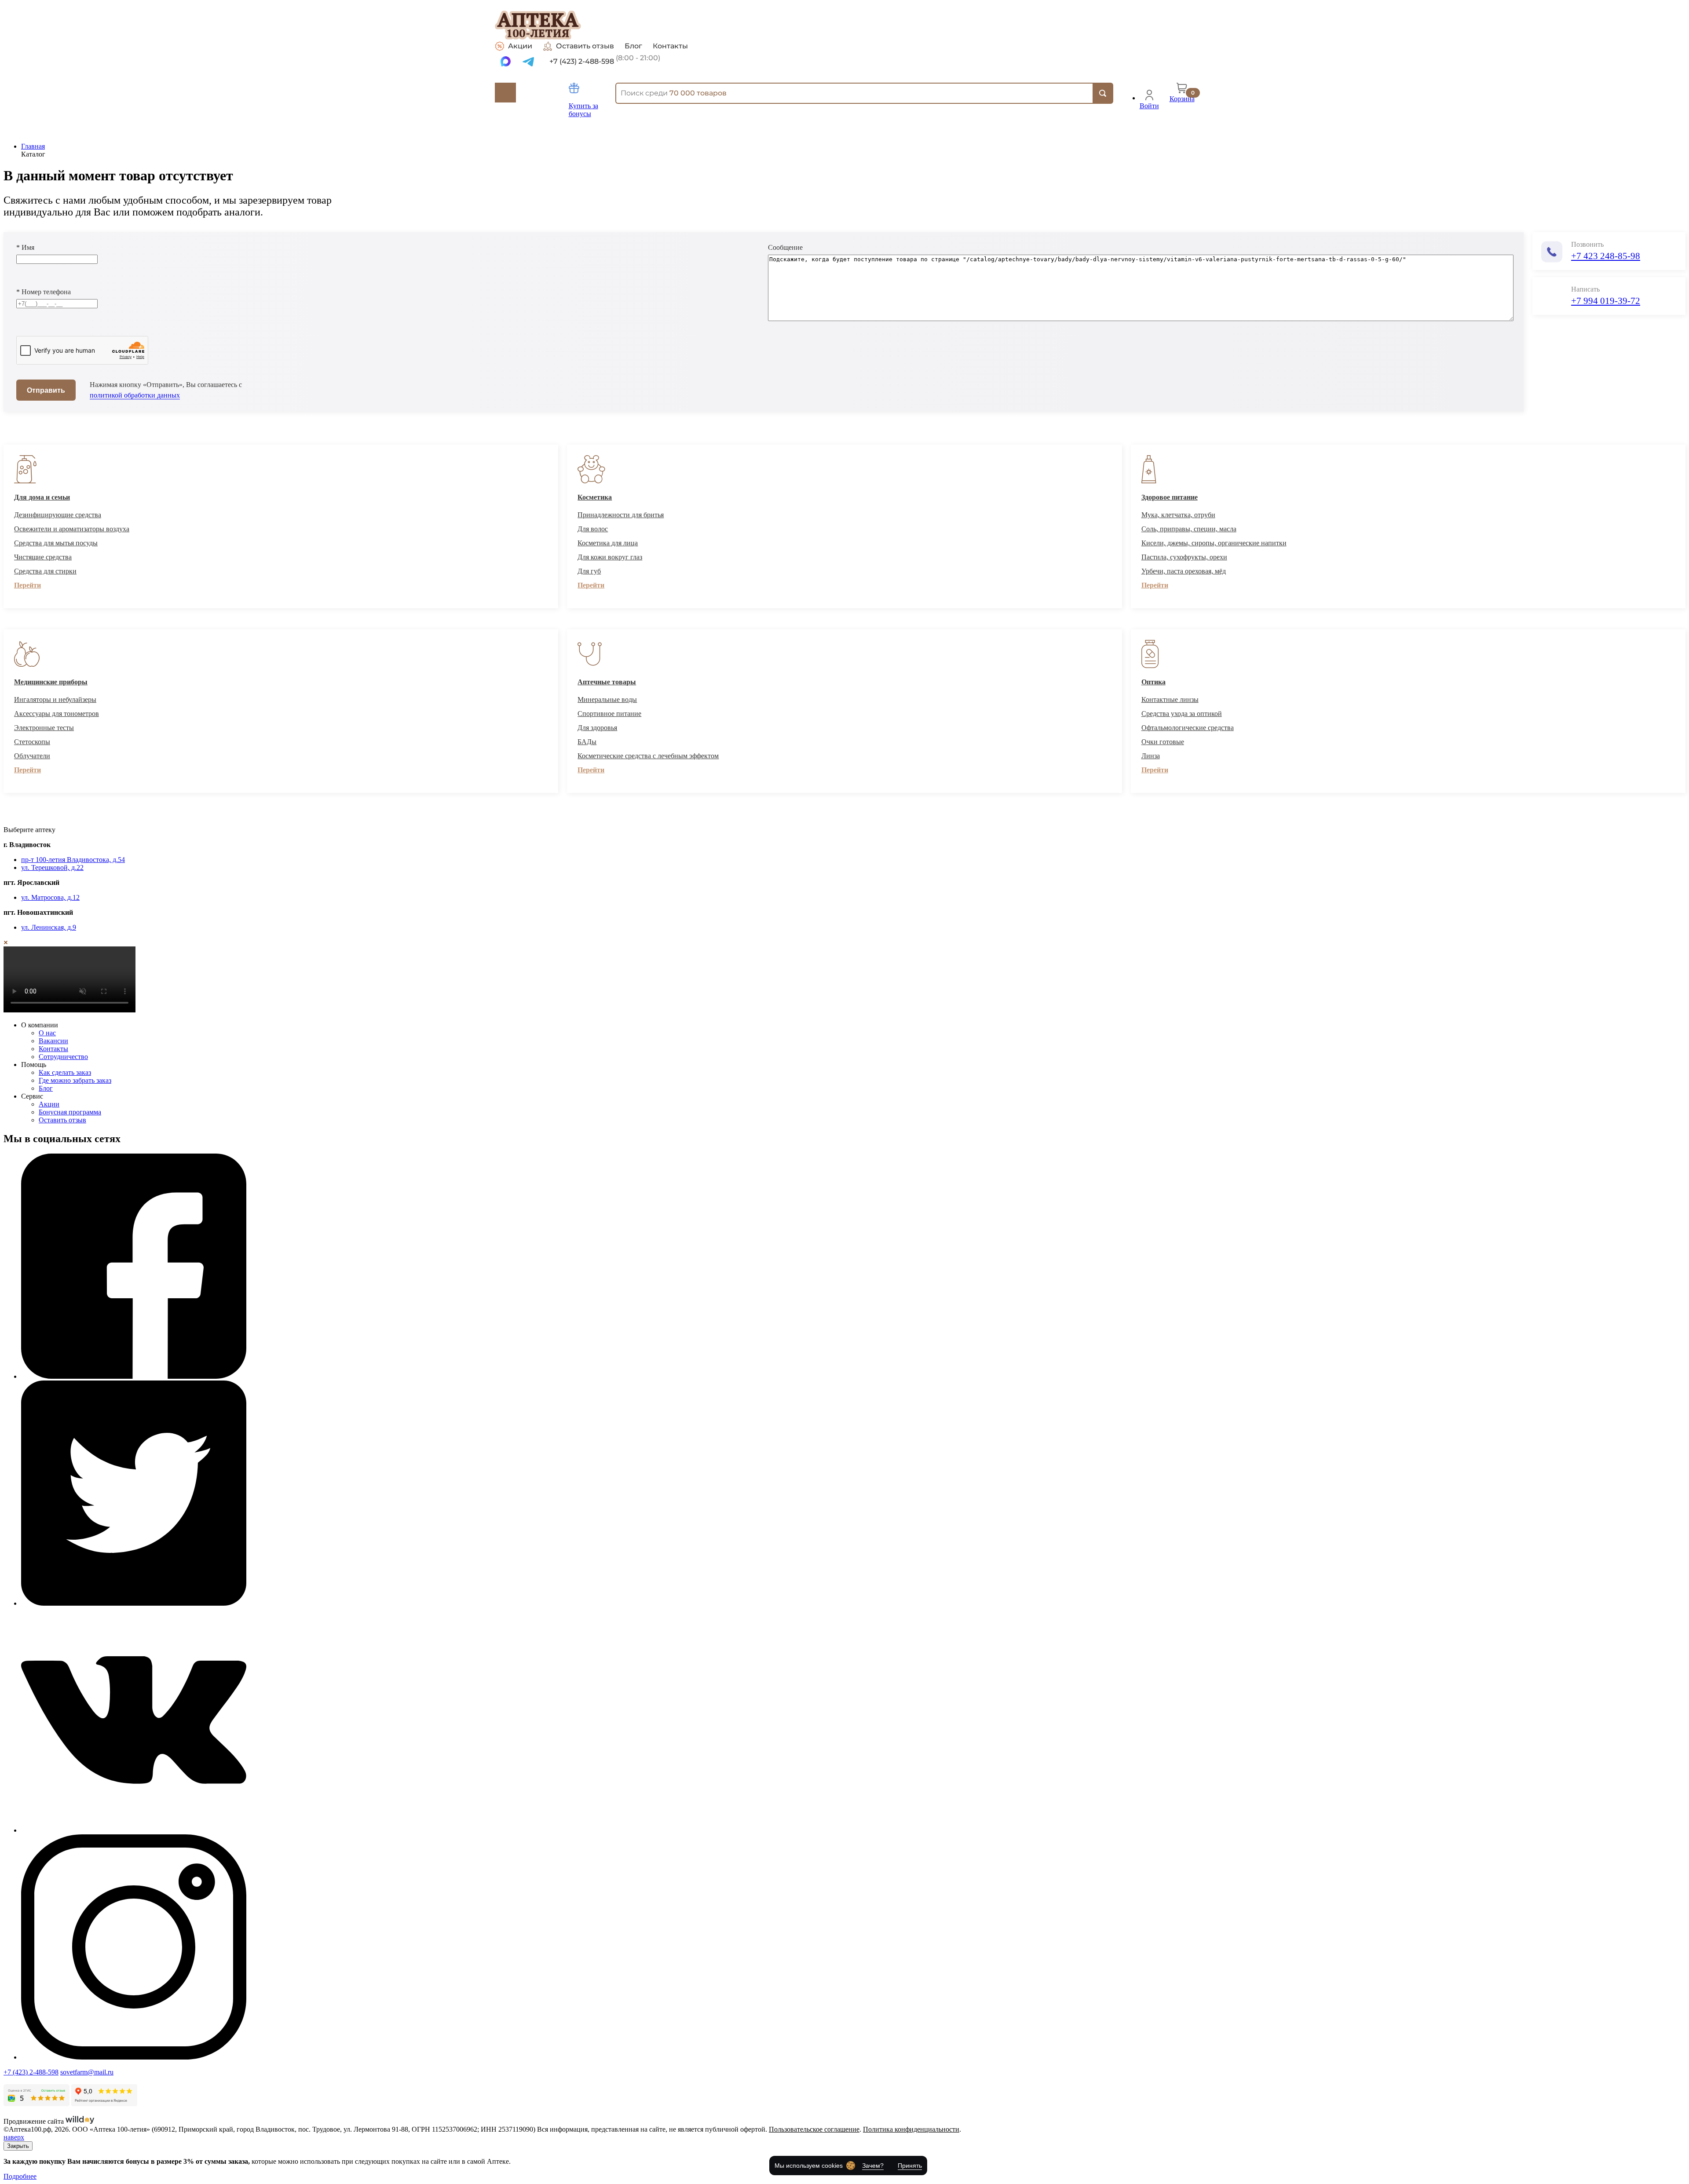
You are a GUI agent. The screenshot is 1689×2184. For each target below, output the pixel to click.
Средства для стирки (45, 571)
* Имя (25, 247)
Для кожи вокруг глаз (610, 557)
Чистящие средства (43, 557)
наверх (14, 2137)
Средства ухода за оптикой (1182, 714)
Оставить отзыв (585, 46)
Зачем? (873, 2166)
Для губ (589, 571)
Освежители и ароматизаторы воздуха (72, 529)
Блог (633, 46)
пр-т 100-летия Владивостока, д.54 (73, 860)
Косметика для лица (608, 543)
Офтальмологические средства (1188, 728)
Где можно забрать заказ (75, 1080)
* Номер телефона (44, 292)
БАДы (587, 742)
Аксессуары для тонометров (57, 714)
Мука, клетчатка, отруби (1178, 515)
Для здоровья (597, 728)
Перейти (27, 585)
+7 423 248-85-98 (1606, 256)
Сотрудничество (63, 1057)
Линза (1151, 756)
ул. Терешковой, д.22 (52, 867)
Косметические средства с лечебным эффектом (648, 756)
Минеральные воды (607, 699)
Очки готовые (1163, 742)
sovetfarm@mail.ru (87, 2072)
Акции (520, 46)
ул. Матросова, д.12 (50, 897)
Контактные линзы (1170, 699)
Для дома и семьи (42, 497)
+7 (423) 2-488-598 (31, 2072)
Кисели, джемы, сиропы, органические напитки (1214, 543)
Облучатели (32, 756)
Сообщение (785, 247)
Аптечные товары (607, 682)
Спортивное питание (609, 714)
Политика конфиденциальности (911, 2129)
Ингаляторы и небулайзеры (55, 699)
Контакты (670, 46)
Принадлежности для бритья (621, 515)
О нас (47, 1033)
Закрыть (18, 2146)
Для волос (593, 529)
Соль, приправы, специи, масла (1189, 529)
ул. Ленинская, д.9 (49, 927)
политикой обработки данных (135, 395)
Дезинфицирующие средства (58, 515)
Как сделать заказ (65, 1072)
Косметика (595, 497)
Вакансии (53, 1041)
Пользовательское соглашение (814, 2129)
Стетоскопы (32, 742)
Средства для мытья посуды (56, 543)
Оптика (1153, 682)
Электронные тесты (44, 728)
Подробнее (20, 2176)
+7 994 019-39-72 (1606, 301)
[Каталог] (505, 93)
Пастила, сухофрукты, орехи (1184, 557)
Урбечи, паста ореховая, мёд (1184, 571)
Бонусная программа (70, 1112)
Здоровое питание (1170, 497)
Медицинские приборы (51, 682)
